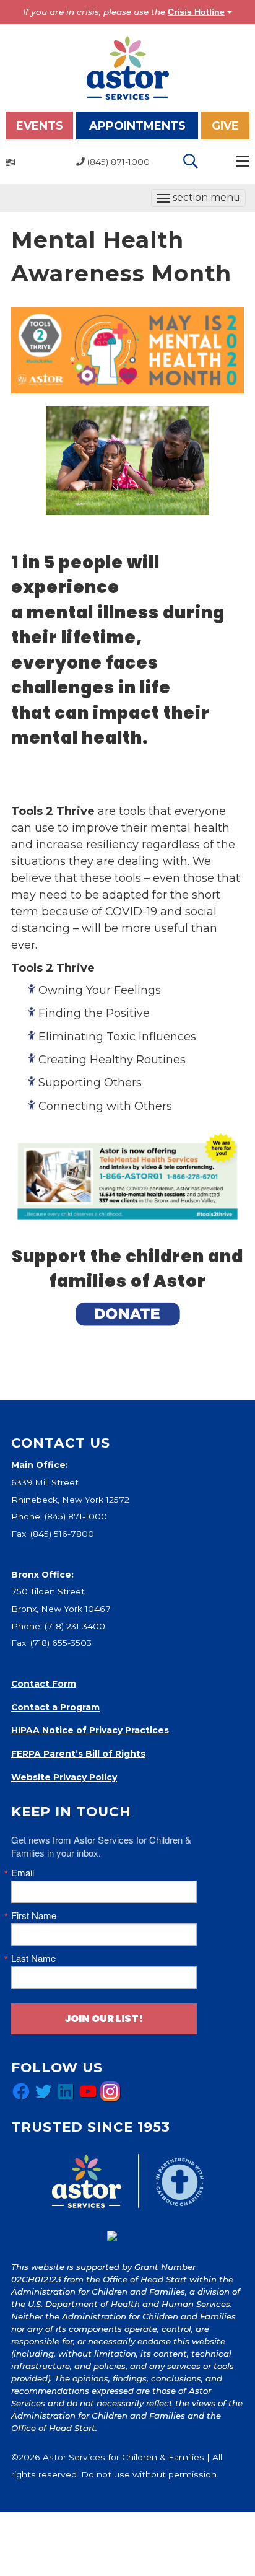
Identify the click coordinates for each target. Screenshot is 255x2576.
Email (23, 1872)
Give (225, 126)
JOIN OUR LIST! (104, 2019)
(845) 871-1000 (76, 1516)
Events (40, 126)
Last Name (33, 1958)
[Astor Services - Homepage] (128, 67)
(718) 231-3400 (75, 1626)
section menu (198, 199)
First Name (34, 1915)
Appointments (137, 126)
